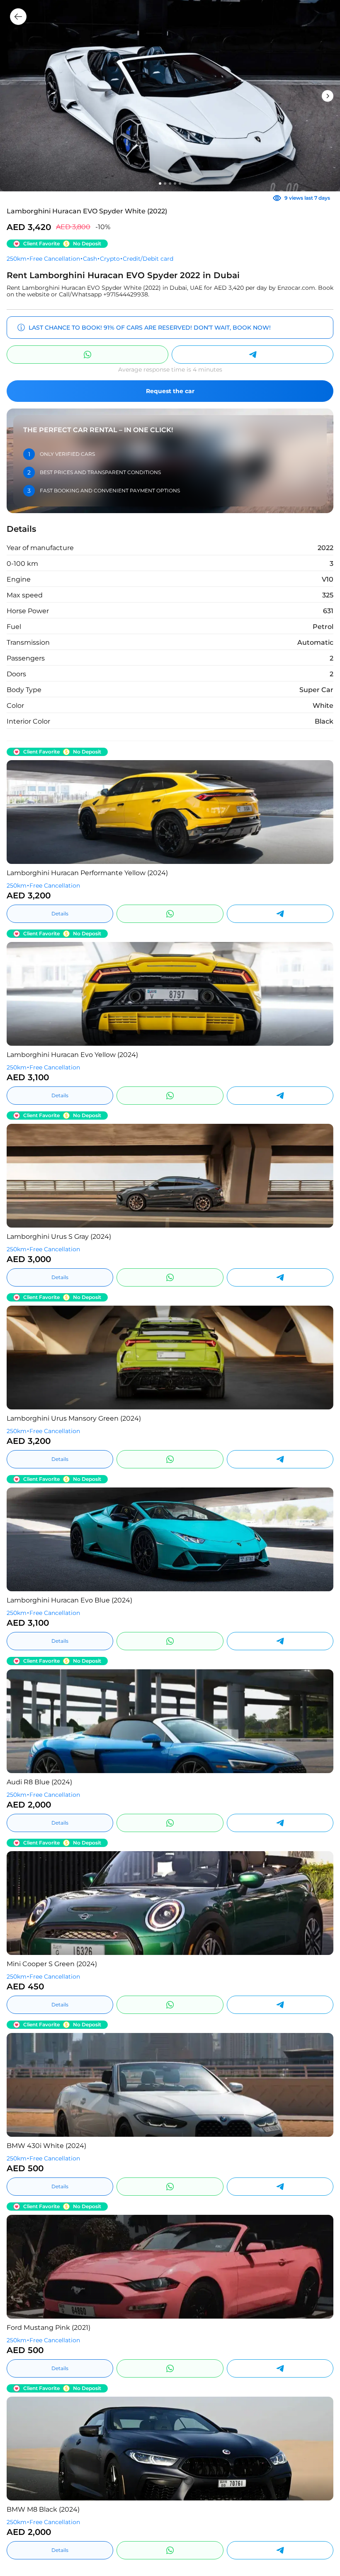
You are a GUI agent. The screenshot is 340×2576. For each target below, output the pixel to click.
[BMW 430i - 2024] (170, 2085)
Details (60, 914)
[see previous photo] (321, 812)
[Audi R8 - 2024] (170, 1721)
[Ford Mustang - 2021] (170, 2267)
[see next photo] (19, 812)
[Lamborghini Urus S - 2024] (170, 1176)
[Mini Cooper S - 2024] (170, 1903)
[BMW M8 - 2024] (170, 2449)
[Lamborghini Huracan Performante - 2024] (170, 812)
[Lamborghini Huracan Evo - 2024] (170, 994)
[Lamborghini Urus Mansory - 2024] (170, 1358)
